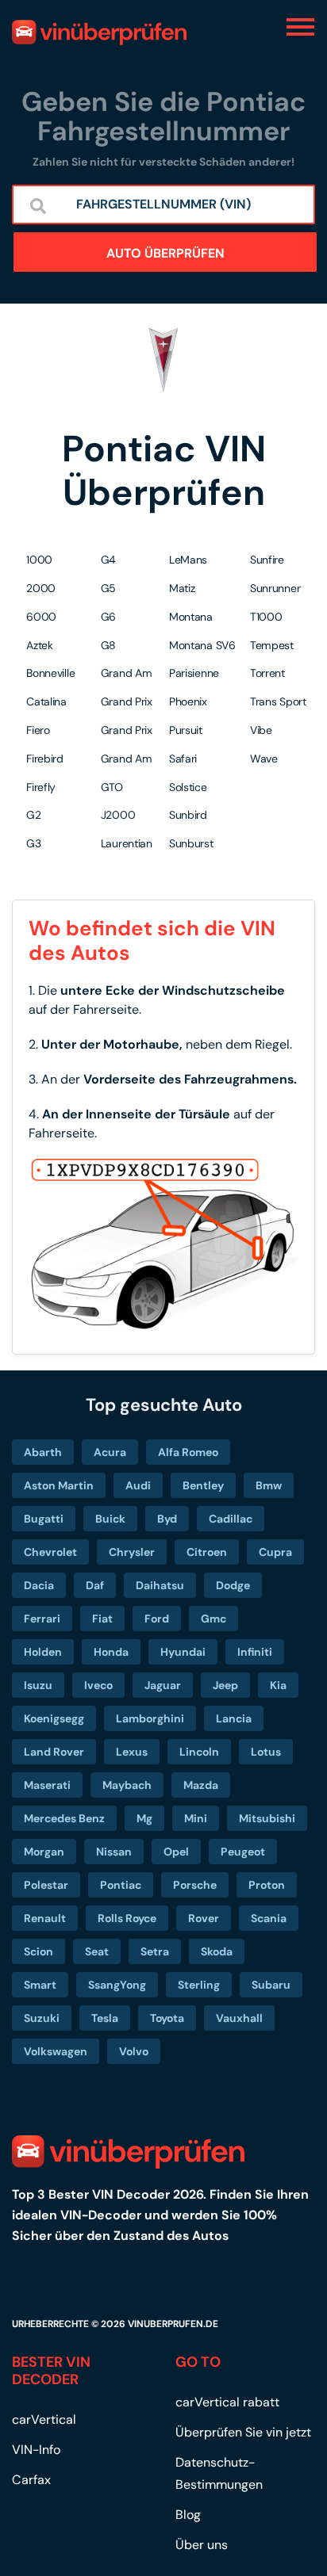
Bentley (203, 1485)
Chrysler (132, 1552)
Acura (110, 1452)
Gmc (214, 1619)
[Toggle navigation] (300, 27)
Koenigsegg (54, 1718)
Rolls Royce (127, 1918)
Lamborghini (150, 1718)
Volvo (134, 2051)
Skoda (217, 1951)
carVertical (44, 2419)
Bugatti (44, 1519)
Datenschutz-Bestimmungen (219, 2473)
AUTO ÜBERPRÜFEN (165, 253)
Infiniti (255, 1652)
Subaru (271, 1985)
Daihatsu (160, 1585)
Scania (269, 1918)
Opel (176, 1852)
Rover (204, 1918)
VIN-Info (36, 2450)
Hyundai (183, 1652)
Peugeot (243, 1852)
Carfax (31, 2480)
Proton (267, 1885)
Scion (38, 1951)
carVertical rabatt (227, 2402)
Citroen (207, 1552)
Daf (95, 1585)
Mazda (201, 1785)
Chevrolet (50, 1552)
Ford (157, 1619)
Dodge (233, 1585)
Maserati (47, 1785)
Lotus (266, 1752)
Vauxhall (239, 2018)
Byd (167, 1519)
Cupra (275, 1552)
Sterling (199, 1985)
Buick (110, 1519)
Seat (97, 1951)
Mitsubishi (267, 1818)
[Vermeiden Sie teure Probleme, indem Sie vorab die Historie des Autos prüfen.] (99, 32)
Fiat (102, 1619)
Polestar (46, 1885)
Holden (43, 1652)
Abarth (43, 1452)
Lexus (132, 1752)
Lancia (234, 1718)
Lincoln (199, 1752)
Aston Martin (59, 1485)
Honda (111, 1652)
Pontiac (121, 1885)
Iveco (98, 1685)
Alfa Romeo (188, 1452)
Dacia (39, 1585)
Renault (45, 1918)
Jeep (225, 1685)
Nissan (114, 1852)
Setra (155, 1951)
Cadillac (231, 1519)
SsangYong (117, 1985)
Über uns (202, 2545)
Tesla (105, 2018)
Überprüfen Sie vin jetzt (243, 2432)
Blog (188, 2515)
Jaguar (163, 1685)
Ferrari (42, 1619)
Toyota (167, 2018)
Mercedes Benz (64, 1818)
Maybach (127, 1785)
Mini (196, 1818)
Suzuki (42, 2018)
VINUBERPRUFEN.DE (173, 2324)
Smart (40, 1985)
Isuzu (38, 1685)
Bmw (269, 1485)
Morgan (44, 1852)
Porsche (195, 1885)
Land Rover (54, 1752)
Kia (278, 1685)
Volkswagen (56, 2051)
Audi (138, 1485)
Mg (144, 1818)
